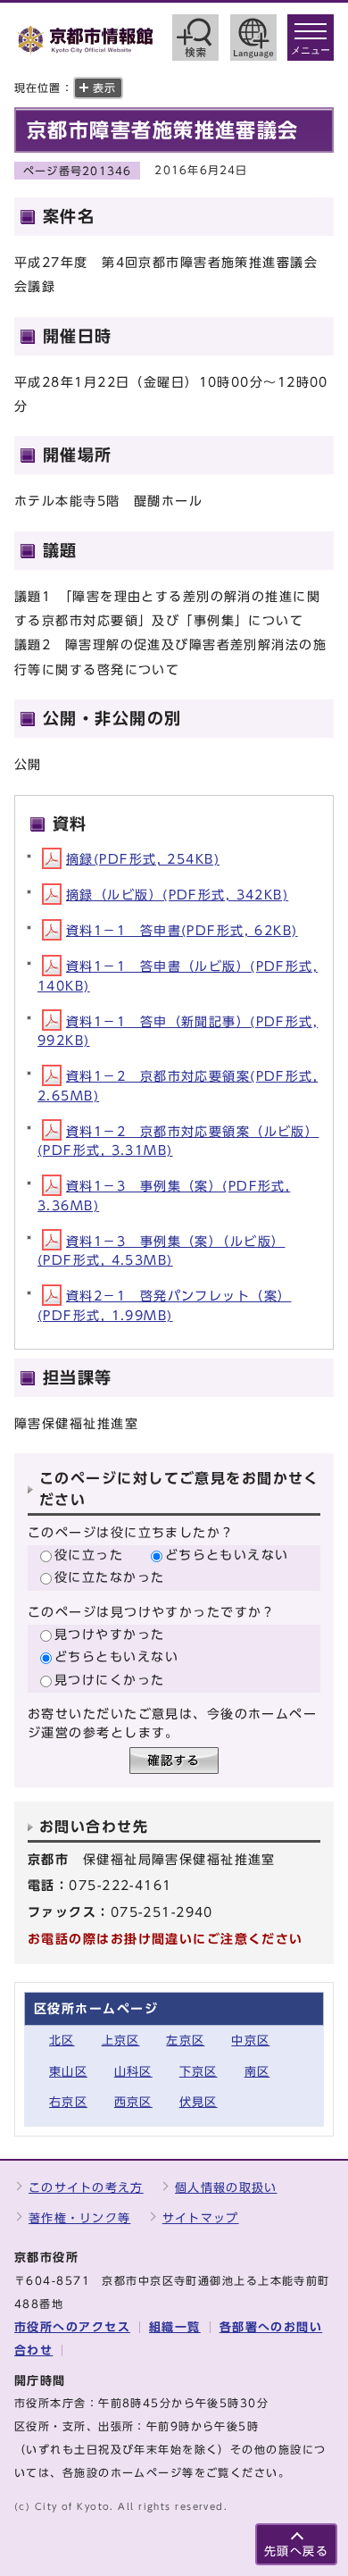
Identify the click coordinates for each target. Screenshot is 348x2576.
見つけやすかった (110, 1634)
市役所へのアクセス (72, 2327)
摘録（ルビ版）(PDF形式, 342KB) (177, 895)
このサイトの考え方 (86, 2188)
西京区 (133, 2102)
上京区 (121, 2041)
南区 (257, 2072)
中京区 (250, 2041)
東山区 (68, 2072)
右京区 (68, 2102)
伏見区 (199, 2102)
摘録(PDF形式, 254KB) (143, 859)
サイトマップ (201, 2218)
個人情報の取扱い (226, 2188)
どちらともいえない (227, 1555)
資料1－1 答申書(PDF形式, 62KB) (182, 930)
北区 (62, 2041)
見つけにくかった (110, 1680)
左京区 (185, 2041)
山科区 (133, 2072)
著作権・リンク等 (79, 2218)
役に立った (89, 1555)
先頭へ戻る (296, 2551)
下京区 (199, 2072)
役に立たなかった (110, 1577)
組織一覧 (175, 2327)
